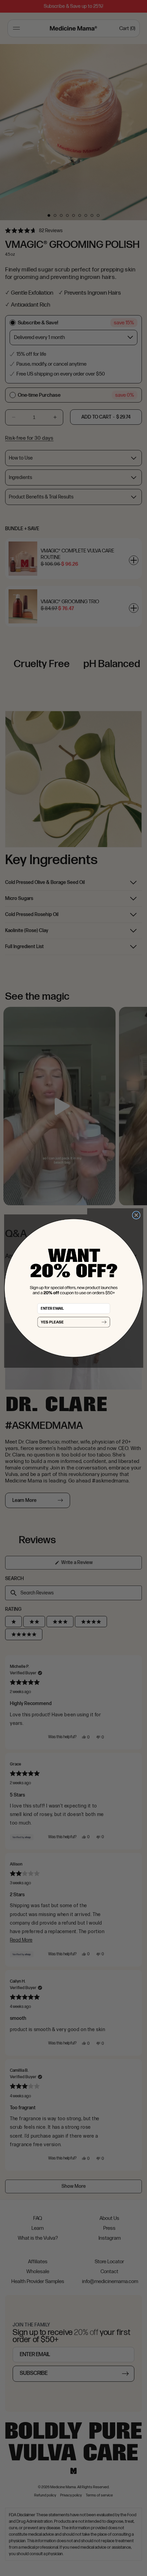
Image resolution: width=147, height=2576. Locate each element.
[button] (73, 1322)
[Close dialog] (136, 1215)
